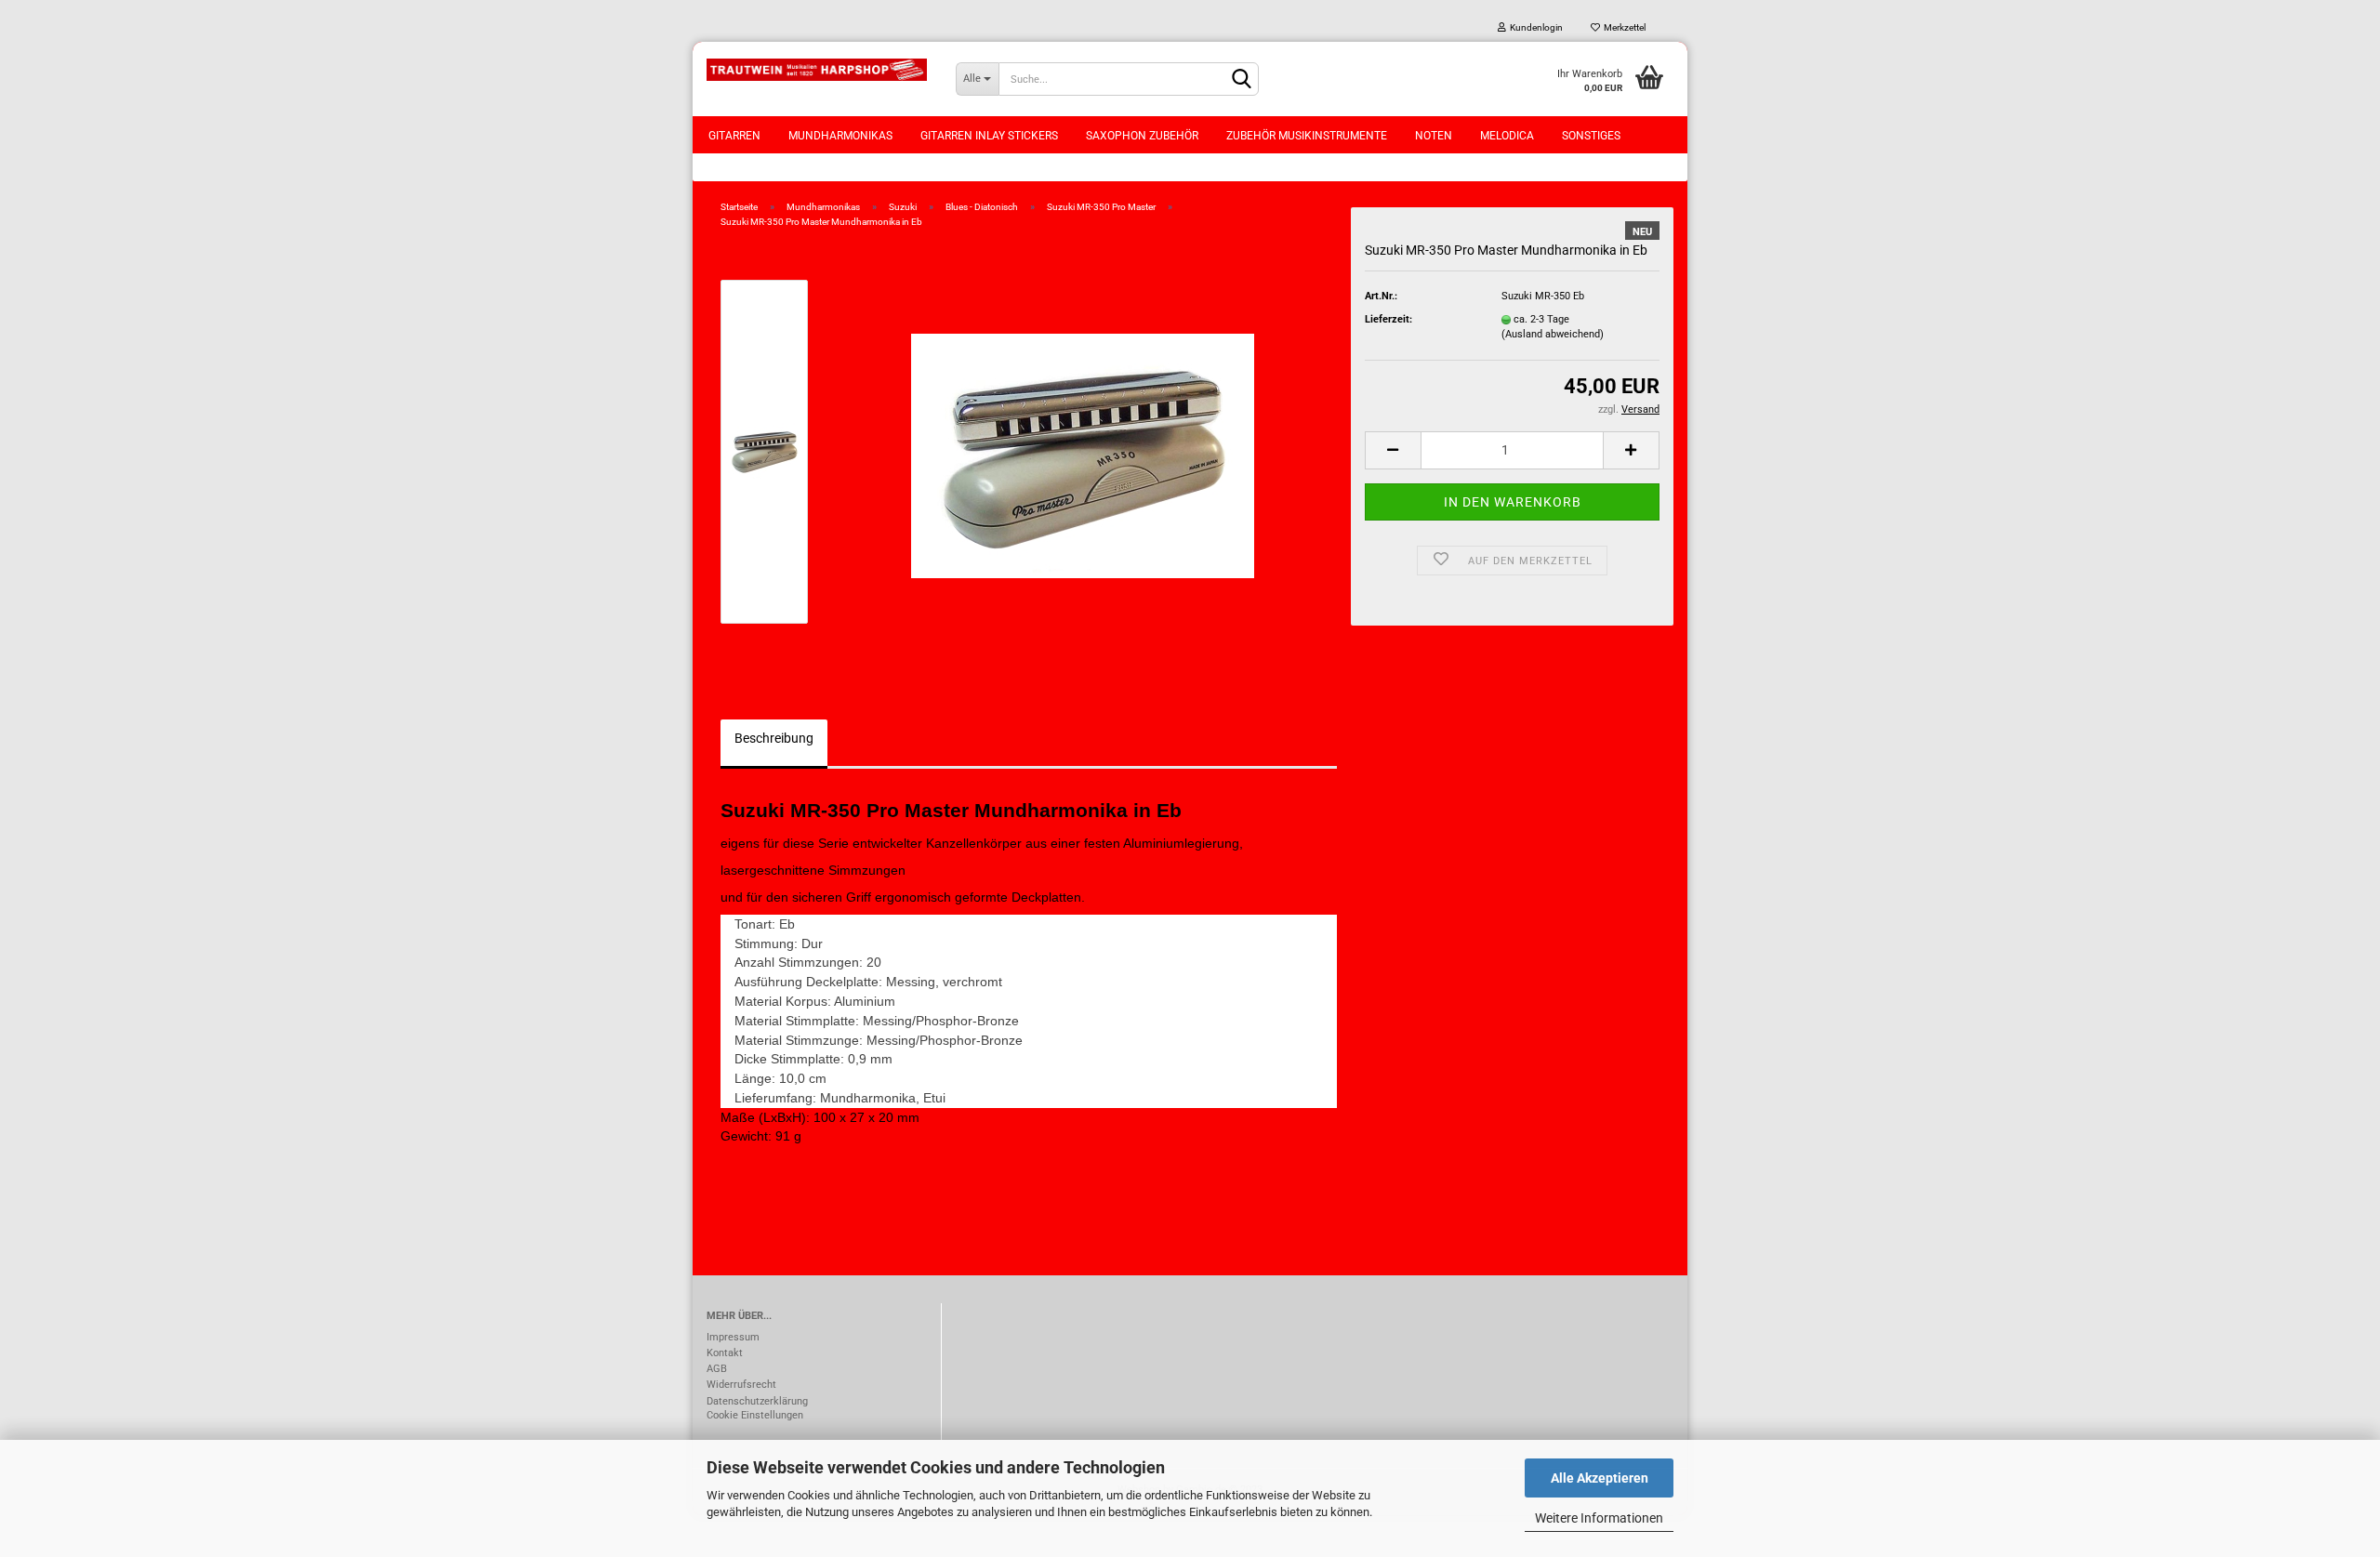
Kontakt (725, 1353)
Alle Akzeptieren (1600, 1478)
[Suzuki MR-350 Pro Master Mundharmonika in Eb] (1083, 451)
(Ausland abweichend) (1553, 334)
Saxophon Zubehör (1142, 136)
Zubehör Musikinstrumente (1307, 136)
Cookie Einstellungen (755, 1415)
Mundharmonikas (840, 136)
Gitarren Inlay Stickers (989, 136)
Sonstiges (1591, 136)
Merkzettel (1623, 27)
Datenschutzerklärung (757, 1401)
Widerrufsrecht (741, 1385)
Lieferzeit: (1388, 319)
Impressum (733, 1337)
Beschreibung (774, 738)
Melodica (1507, 136)
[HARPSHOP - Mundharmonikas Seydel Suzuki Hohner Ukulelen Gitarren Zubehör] (817, 70)
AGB (717, 1369)
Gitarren (734, 136)
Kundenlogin (1534, 27)
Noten (1434, 136)
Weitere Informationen (1599, 1518)
